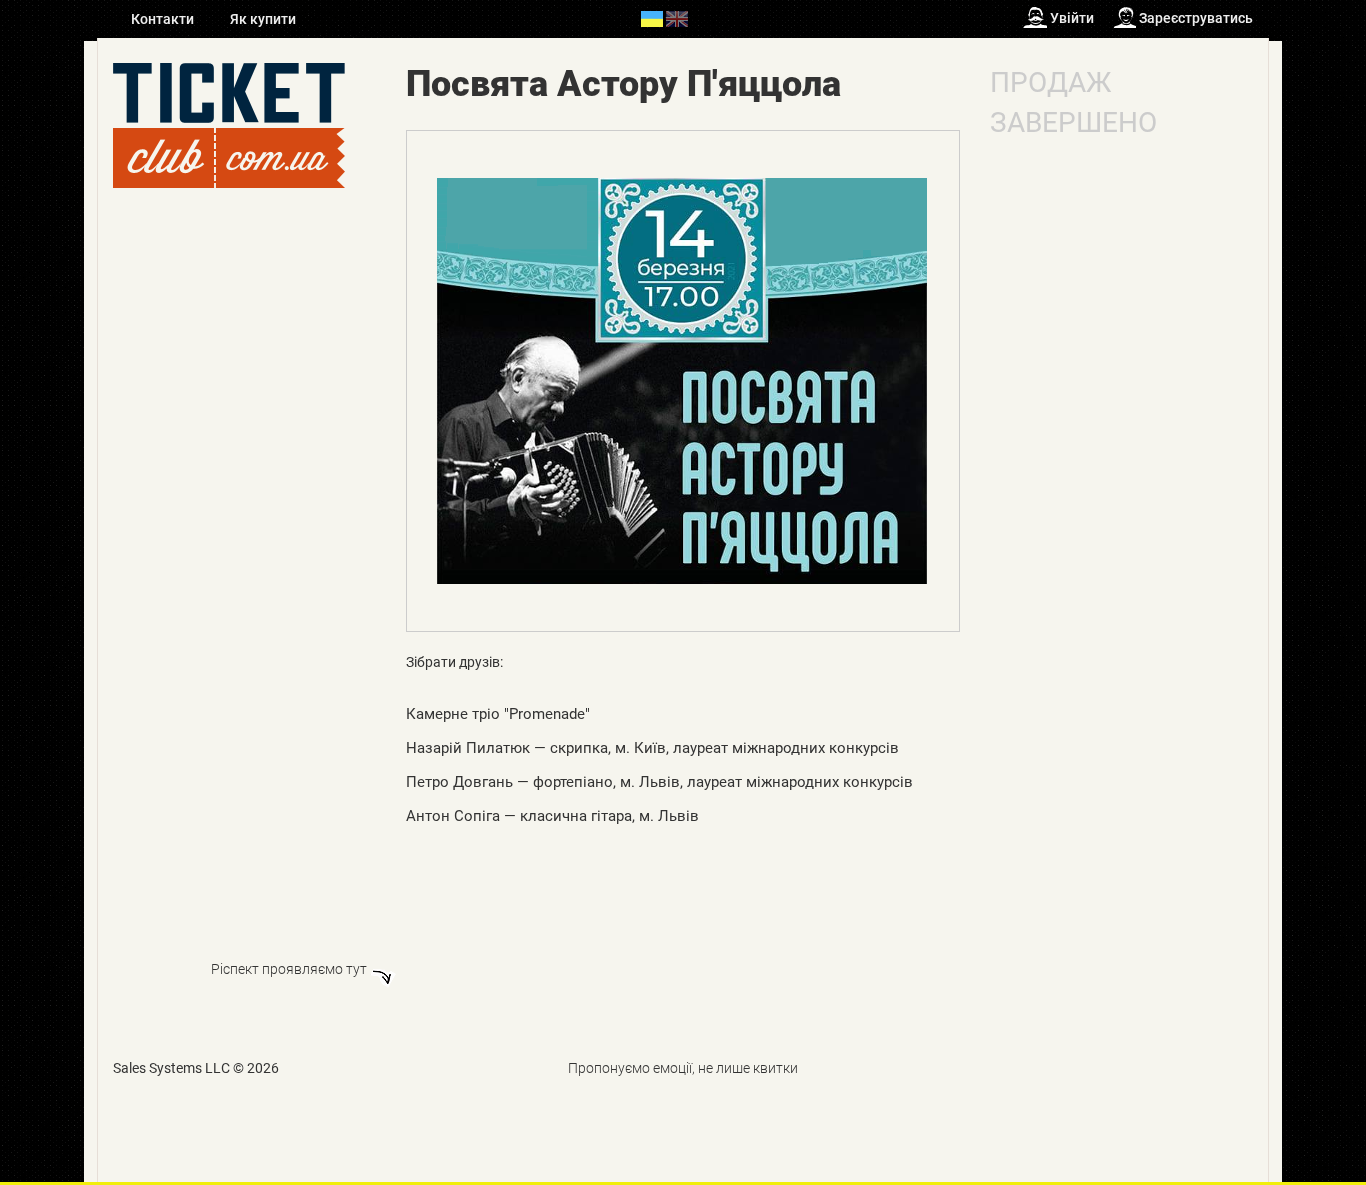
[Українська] (652, 18)
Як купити (263, 19)
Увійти (1072, 18)
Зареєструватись (1196, 18)
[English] (677, 18)
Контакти (164, 19)
